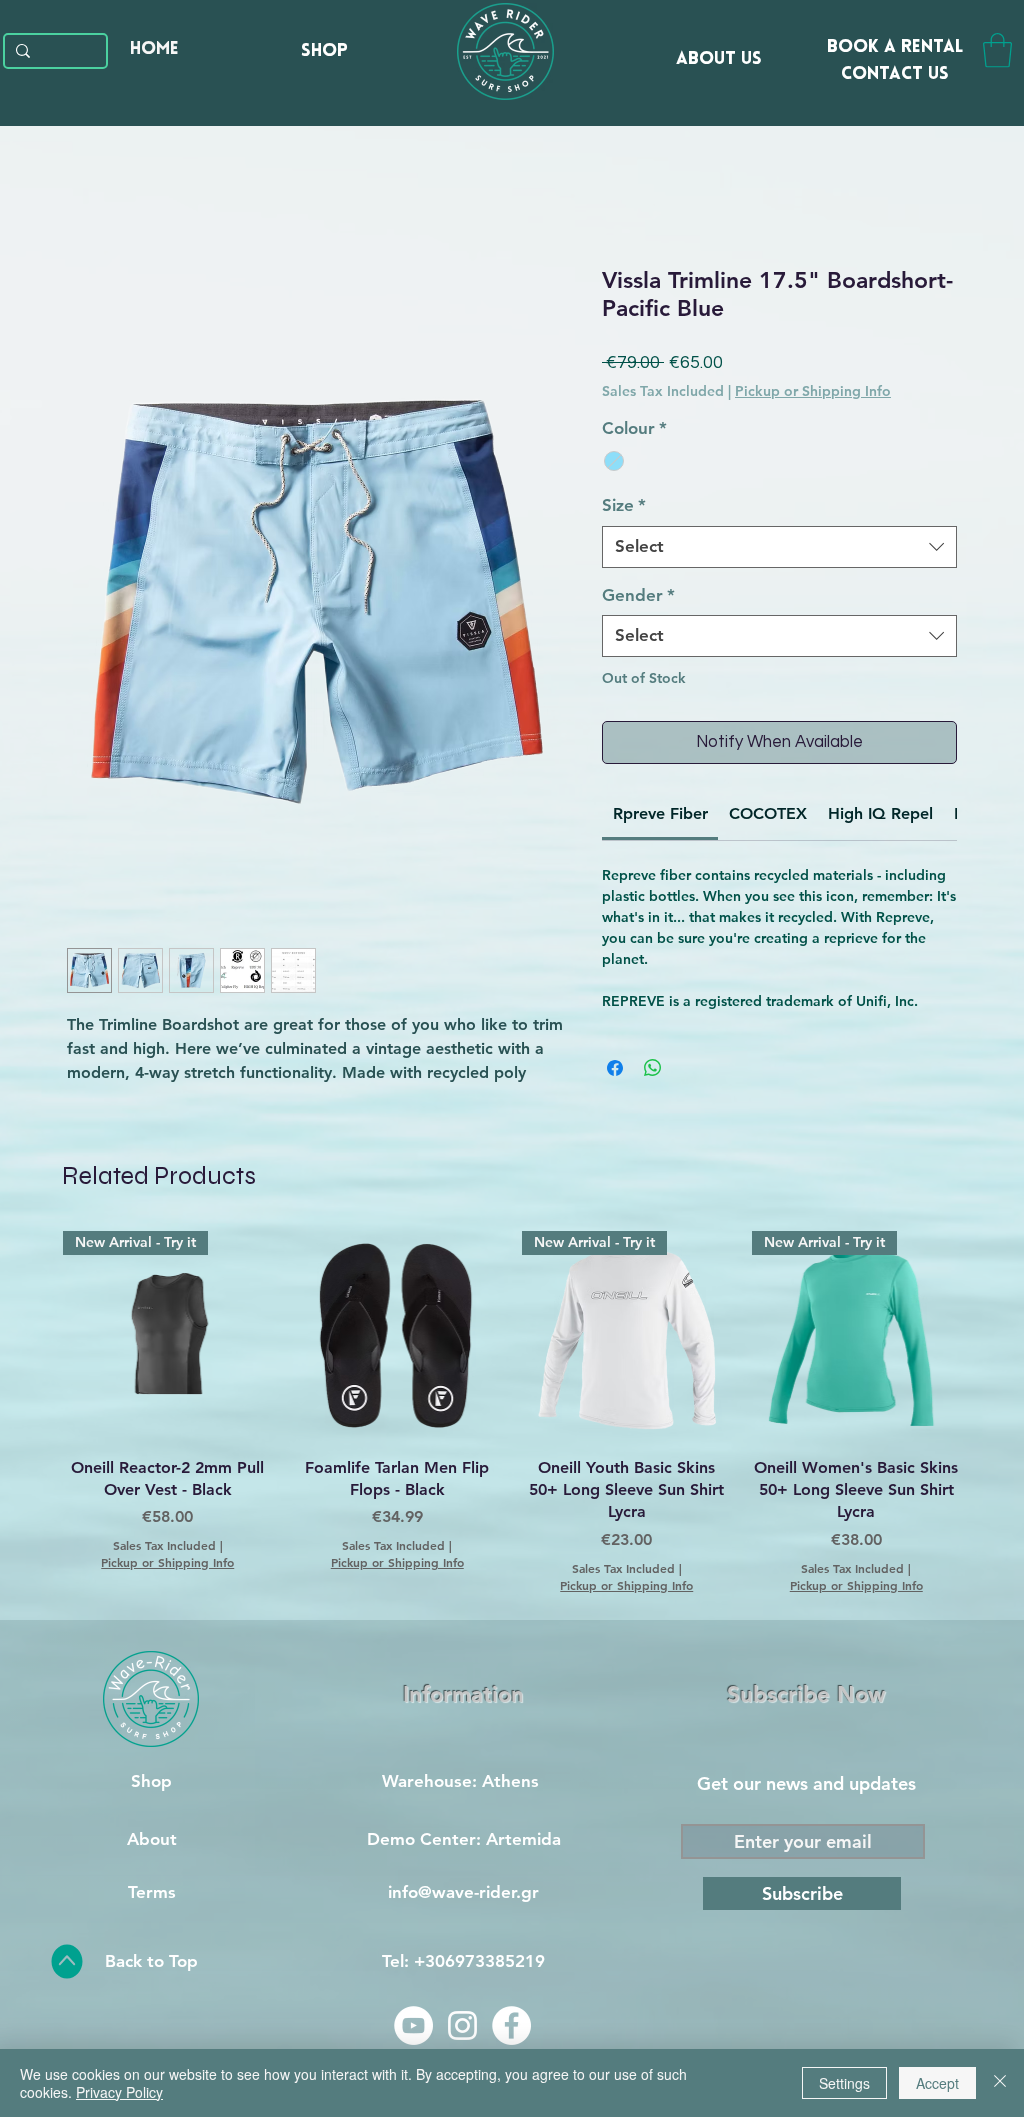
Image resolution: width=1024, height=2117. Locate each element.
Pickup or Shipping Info (813, 391)
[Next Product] (990, 1335)
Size (624, 505)
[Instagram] (462, 2025)
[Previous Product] (34, 1335)
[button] (997, 50)
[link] (660, 813)
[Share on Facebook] (615, 1068)
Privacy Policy (119, 2092)
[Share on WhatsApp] (653, 1068)
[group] (512, 1412)
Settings (844, 2083)
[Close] (1000, 2083)
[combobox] (779, 547)
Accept (937, 2083)
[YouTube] (413, 2025)
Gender (638, 595)
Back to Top (151, 1961)
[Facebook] (511, 2025)
